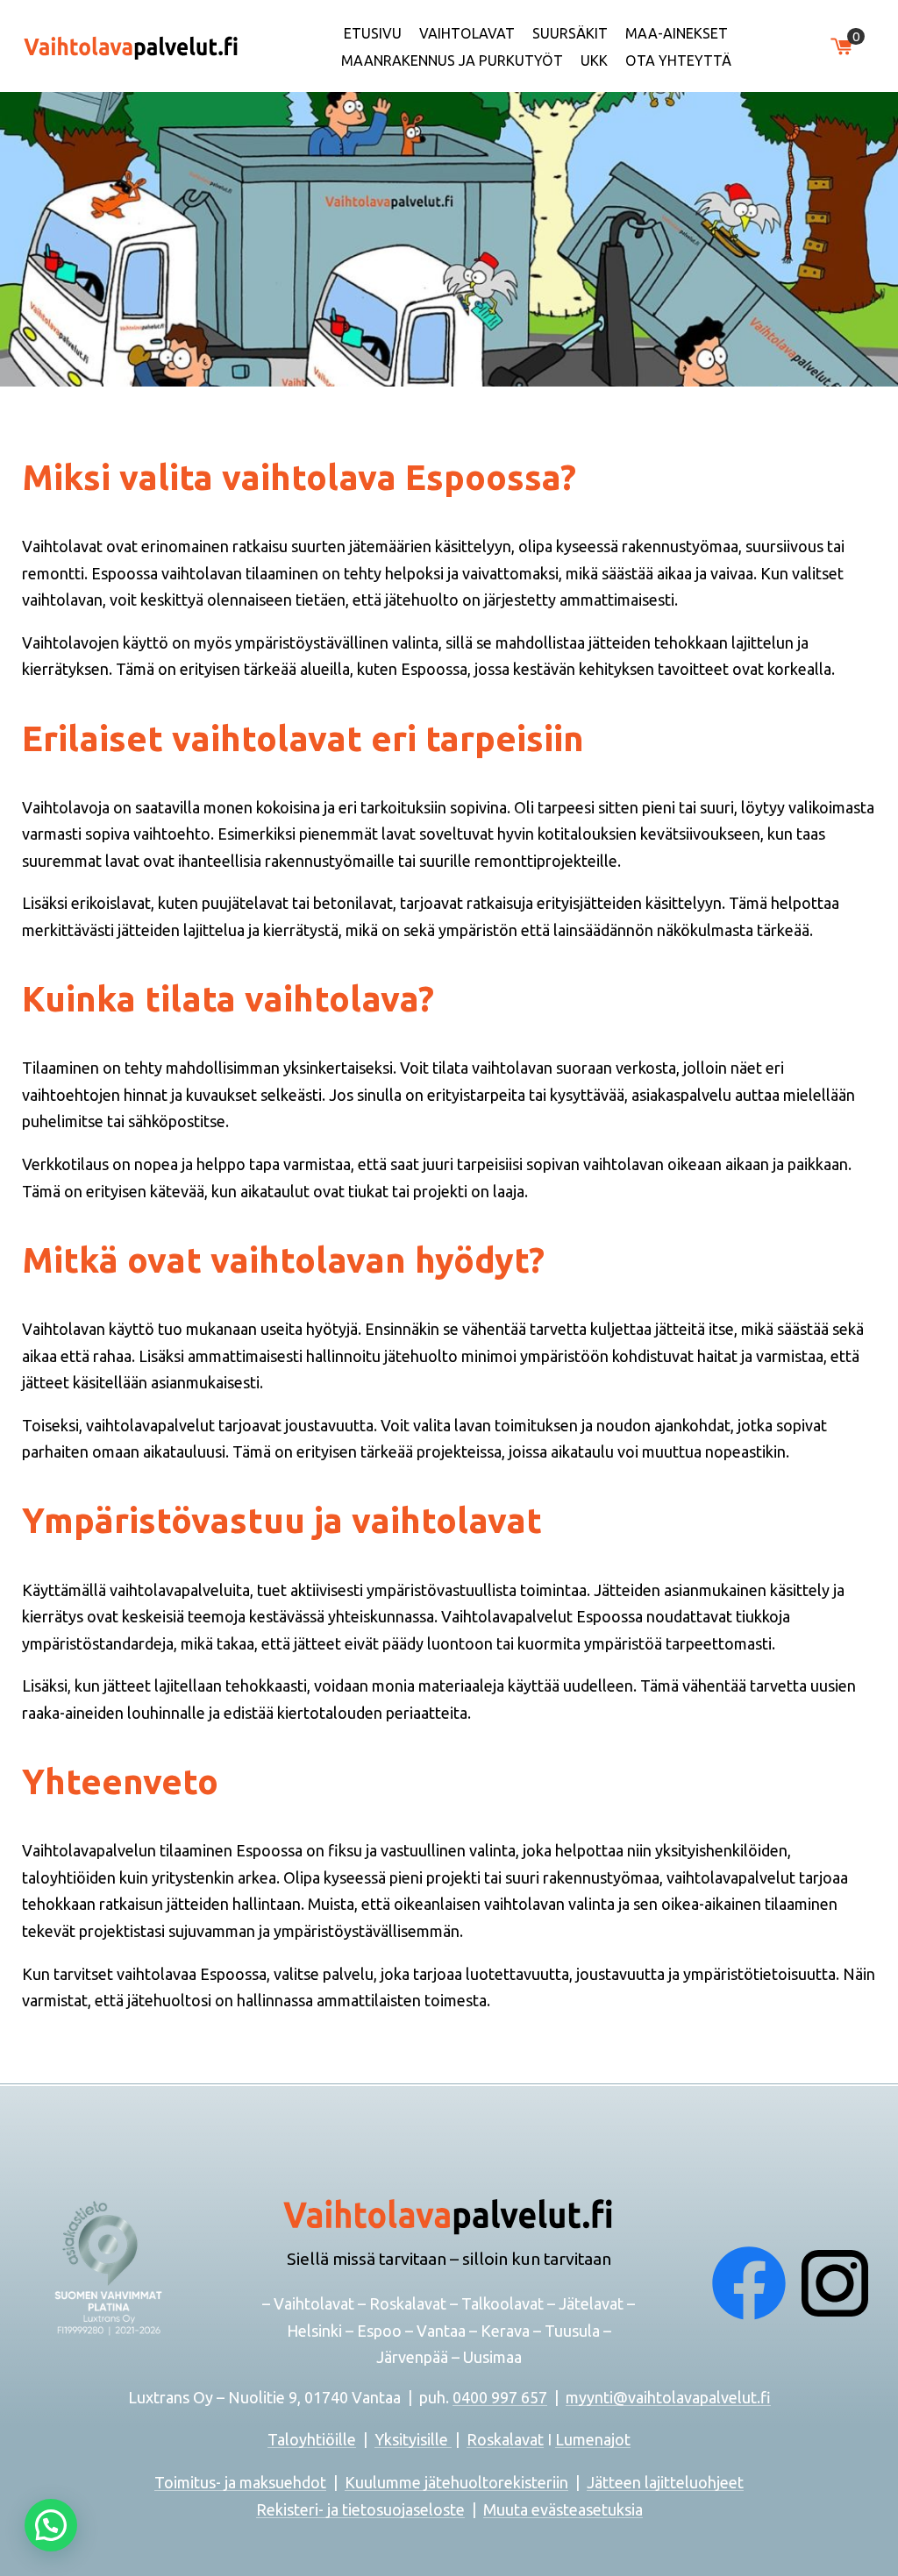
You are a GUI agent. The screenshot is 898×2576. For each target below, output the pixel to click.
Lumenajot (593, 2439)
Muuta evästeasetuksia (563, 2509)
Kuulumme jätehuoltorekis (438, 2482)
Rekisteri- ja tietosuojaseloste (360, 2509)
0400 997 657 (500, 2397)
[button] (51, 2525)
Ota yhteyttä (678, 60)
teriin (550, 2482)
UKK (594, 60)
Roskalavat (505, 2439)
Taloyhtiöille (312, 2439)
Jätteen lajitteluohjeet (665, 2482)
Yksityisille (413, 2439)
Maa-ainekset (677, 33)
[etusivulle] (132, 46)
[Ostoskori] (841, 46)
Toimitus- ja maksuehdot (240, 2482)
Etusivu (373, 33)
